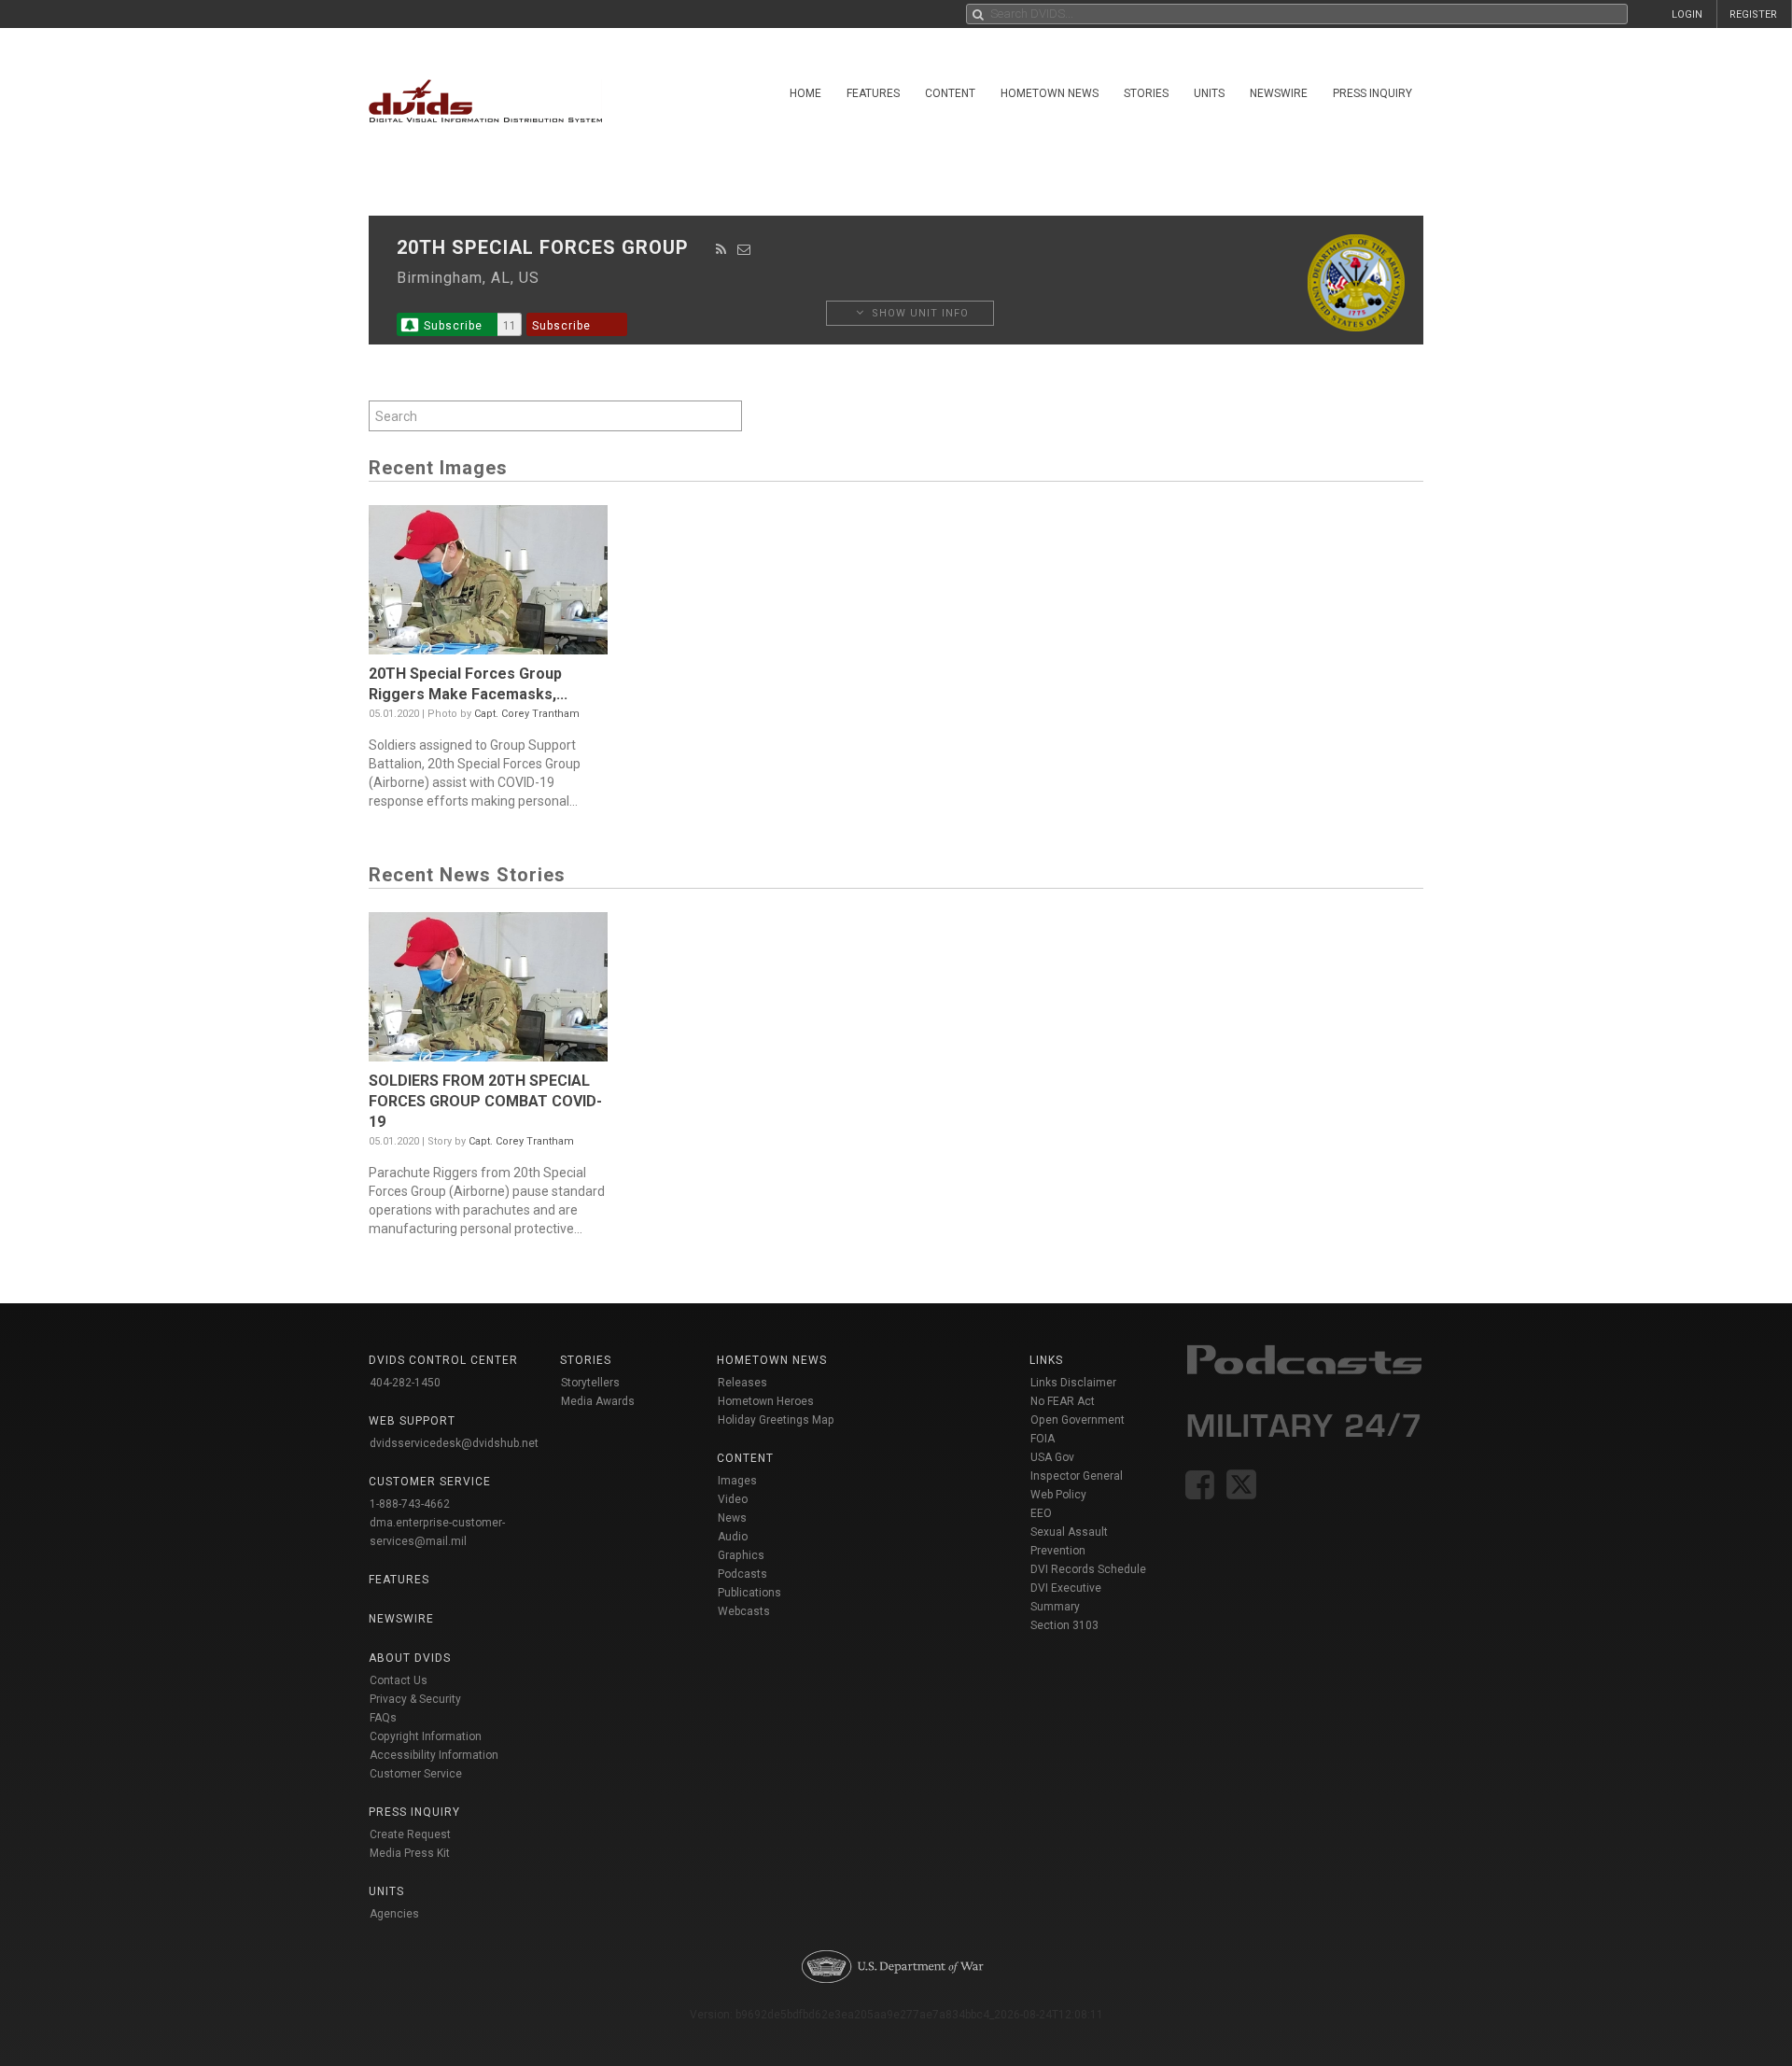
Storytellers (590, 1383)
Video (733, 1499)
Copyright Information (426, 1736)
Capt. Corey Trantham (527, 714)
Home (805, 93)
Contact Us (399, 1680)
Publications (749, 1593)
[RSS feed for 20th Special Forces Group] (721, 249)
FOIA (1043, 1439)
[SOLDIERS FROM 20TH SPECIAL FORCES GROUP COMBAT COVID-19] (488, 991)
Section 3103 (1064, 1625)
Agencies (394, 1914)
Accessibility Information (434, 1755)
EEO (1041, 1513)
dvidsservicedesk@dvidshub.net (454, 1443)
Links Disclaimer (1073, 1383)
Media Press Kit (410, 1853)
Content (950, 93)
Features (873, 93)
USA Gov (1052, 1457)
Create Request (410, 1834)
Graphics (741, 1555)
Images (737, 1481)
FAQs (383, 1718)
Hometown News (1050, 93)
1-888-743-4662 (410, 1504)
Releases (742, 1383)
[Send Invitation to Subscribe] (744, 249)
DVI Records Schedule (1088, 1569)
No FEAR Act (1063, 1401)
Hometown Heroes (766, 1401)
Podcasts (742, 1574)
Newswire (1279, 93)
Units (1209, 93)
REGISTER (1753, 14)
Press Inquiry (1372, 93)
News (732, 1518)
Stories (1146, 93)
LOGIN (1687, 14)
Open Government (1078, 1420)
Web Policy (1058, 1495)
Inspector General (1077, 1476)
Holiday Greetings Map (776, 1420)
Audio (733, 1537)
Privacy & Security (415, 1699)
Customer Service (416, 1774)
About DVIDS (410, 1658)
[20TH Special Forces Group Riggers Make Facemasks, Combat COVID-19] (488, 584)
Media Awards (598, 1401)
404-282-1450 (405, 1383)
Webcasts (744, 1611)
